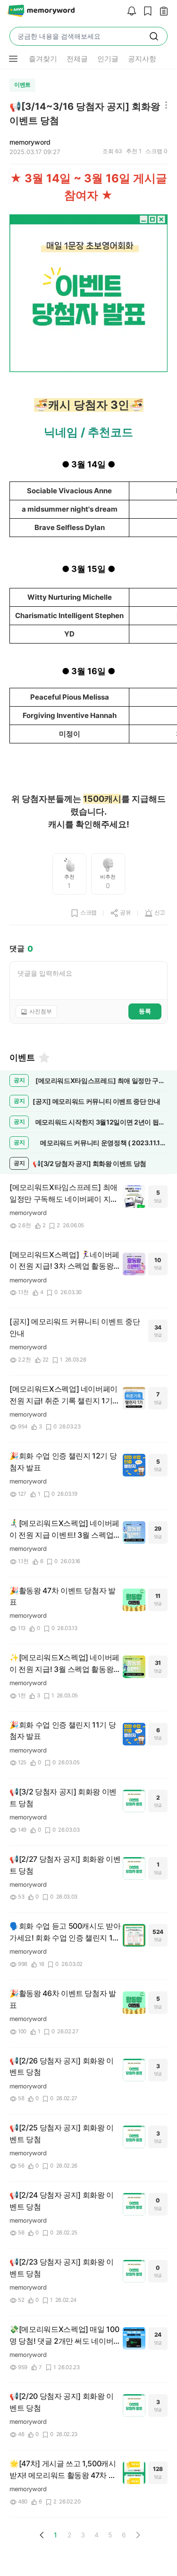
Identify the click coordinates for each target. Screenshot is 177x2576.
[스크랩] (145, 12)
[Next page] (138, 2535)
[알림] (129, 12)
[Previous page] (42, 2535)
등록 (145, 1011)
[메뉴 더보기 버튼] (13, 59)
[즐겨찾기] (43, 1058)
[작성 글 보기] (161, 12)
